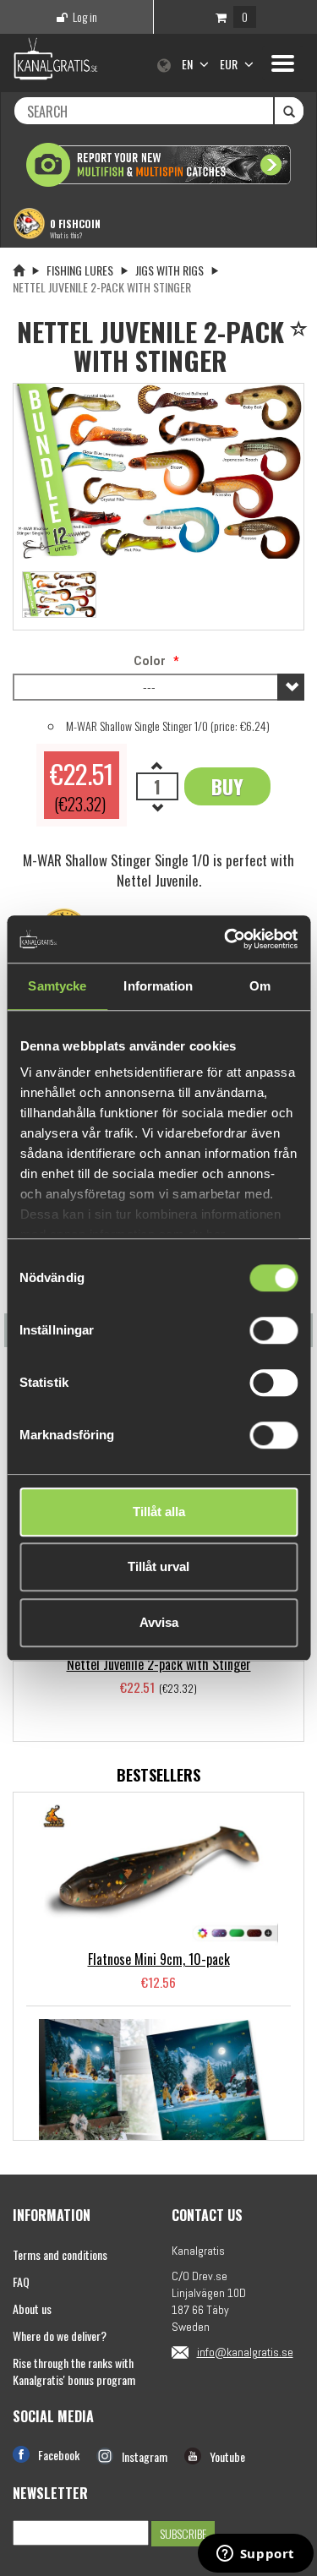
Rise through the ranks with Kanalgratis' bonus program (74, 2371)
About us (32, 2309)
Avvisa (159, 1622)
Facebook (59, 2455)
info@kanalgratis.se (245, 2352)
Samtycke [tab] (57, 986)
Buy (227, 786)
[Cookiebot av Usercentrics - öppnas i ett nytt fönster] (226, 939)
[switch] (273, 1330)
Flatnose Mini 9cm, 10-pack (159, 1959)
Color (150, 661)
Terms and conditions (60, 2254)
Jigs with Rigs (169, 270)
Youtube (227, 2456)
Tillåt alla (159, 1512)
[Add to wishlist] (301, 330)
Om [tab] (260, 986)
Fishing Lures (80, 270)
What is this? (66, 235)
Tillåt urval (158, 1566)
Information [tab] (158, 986)
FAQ (21, 2281)
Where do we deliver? (60, 2336)
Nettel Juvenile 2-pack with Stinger (159, 1664)
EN (189, 64)
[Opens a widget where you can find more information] (255, 2555)
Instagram (145, 2456)
